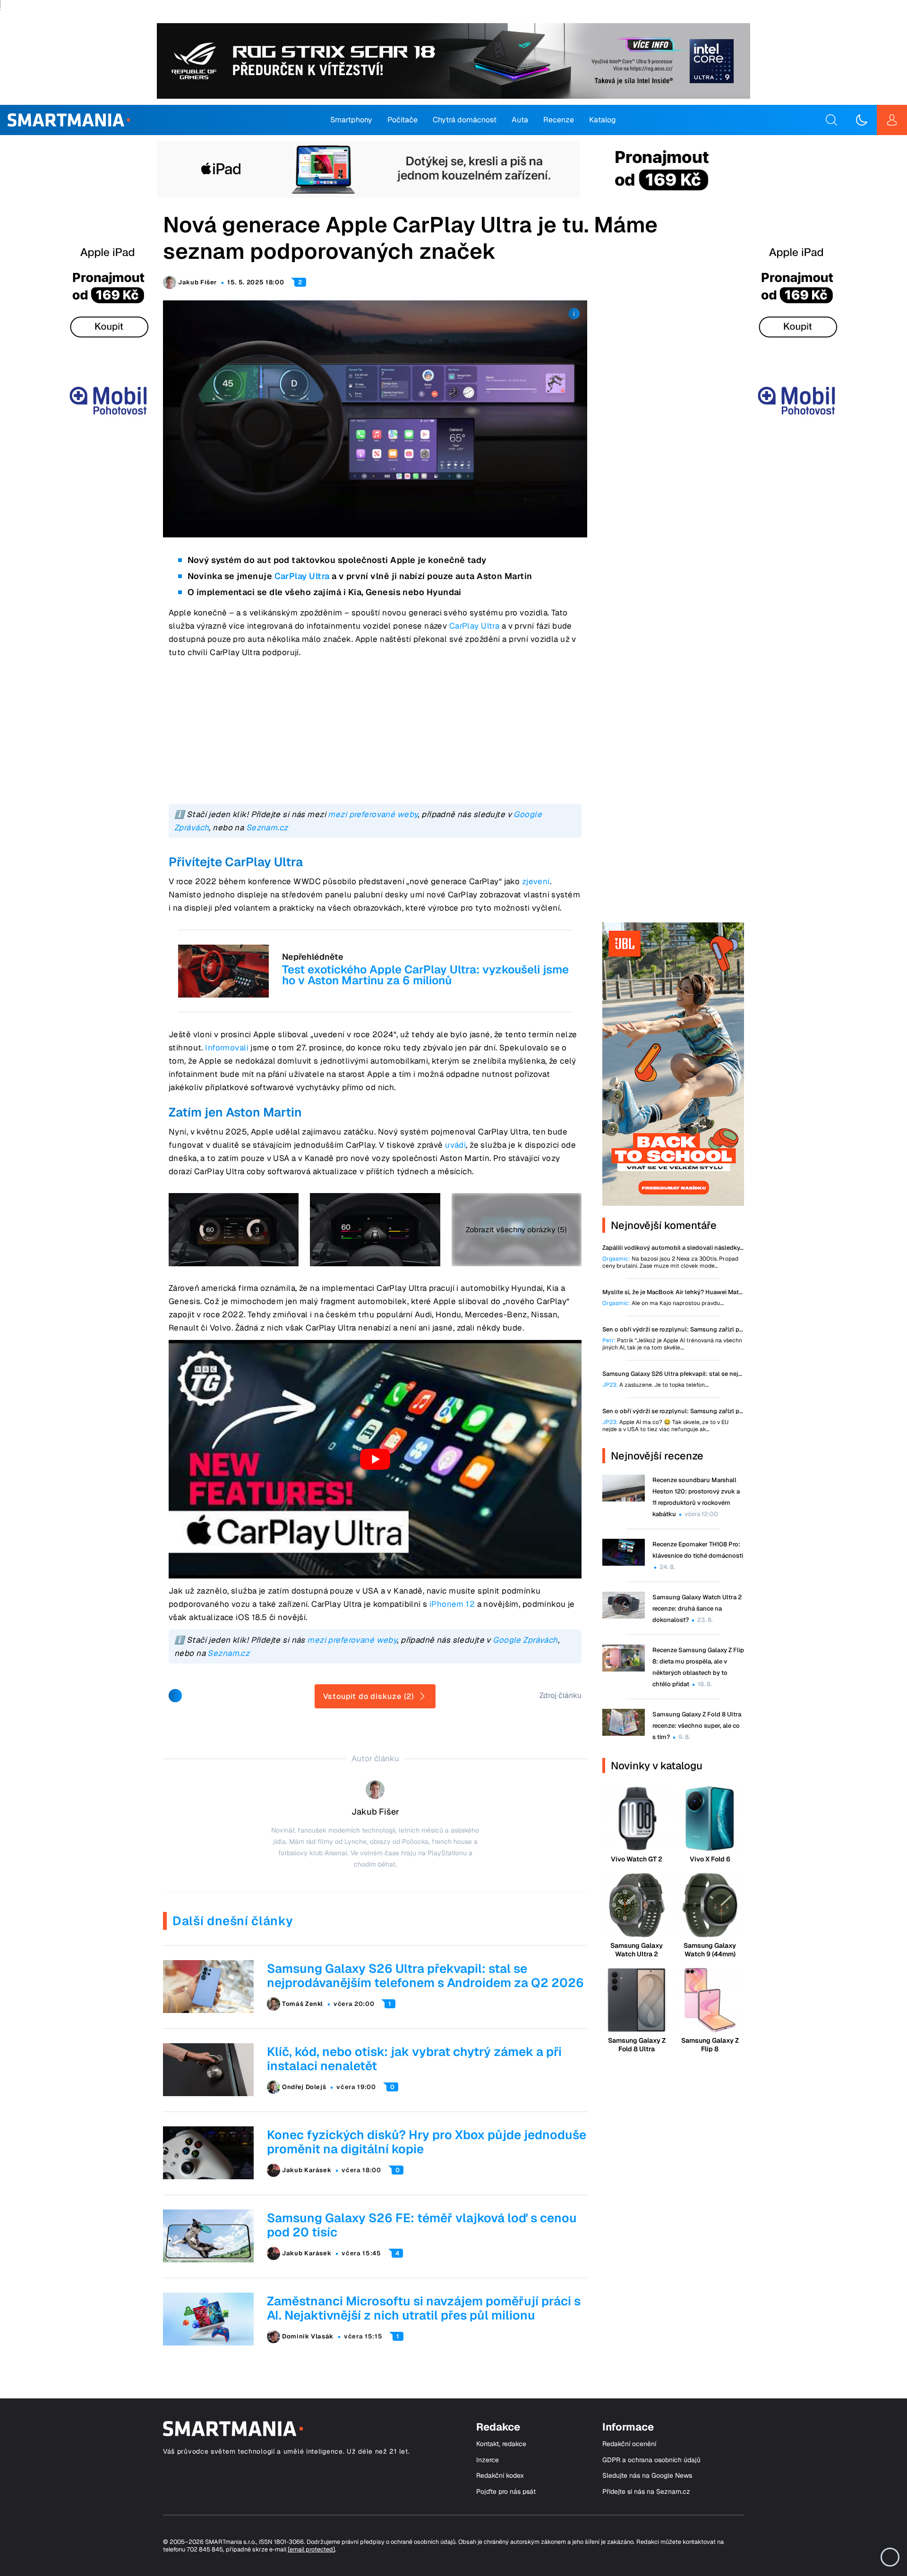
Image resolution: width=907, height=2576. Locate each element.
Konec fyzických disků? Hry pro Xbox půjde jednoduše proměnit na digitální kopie (427, 2142)
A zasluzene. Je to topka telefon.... (655, 1385)
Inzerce (488, 2460)
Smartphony (351, 120)
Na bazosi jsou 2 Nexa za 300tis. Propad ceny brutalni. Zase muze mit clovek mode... (670, 1262)
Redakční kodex (500, 2476)
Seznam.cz (267, 827)
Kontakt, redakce (501, 2444)
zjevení (536, 881)
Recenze (559, 120)
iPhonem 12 (452, 1604)
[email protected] (311, 2549)
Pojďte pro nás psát (506, 2492)
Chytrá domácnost (465, 120)
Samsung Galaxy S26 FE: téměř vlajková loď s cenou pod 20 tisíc (422, 2225)
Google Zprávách (525, 1640)
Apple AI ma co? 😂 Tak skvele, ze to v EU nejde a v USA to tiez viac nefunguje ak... (665, 1426)
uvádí (455, 1145)
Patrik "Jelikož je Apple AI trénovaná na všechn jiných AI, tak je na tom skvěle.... (672, 1344)
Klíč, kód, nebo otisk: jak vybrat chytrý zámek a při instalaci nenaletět (414, 2059)
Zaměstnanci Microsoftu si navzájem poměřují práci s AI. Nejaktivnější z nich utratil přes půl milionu (424, 2308)
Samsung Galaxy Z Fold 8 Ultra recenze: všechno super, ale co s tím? (697, 1726)
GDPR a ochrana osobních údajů (651, 2460)
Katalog (603, 120)
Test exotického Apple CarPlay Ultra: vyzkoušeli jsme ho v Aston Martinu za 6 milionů (425, 975)
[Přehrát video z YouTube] (375, 1459)
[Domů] (69, 120)
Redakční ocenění (629, 2444)
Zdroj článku (560, 1695)
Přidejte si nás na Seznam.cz (646, 2492)
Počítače (402, 120)
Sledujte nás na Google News (647, 2476)
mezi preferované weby (373, 814)
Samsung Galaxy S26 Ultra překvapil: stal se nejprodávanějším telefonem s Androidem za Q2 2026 (425, 1976)
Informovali (227, 1048)
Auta (520, 120)
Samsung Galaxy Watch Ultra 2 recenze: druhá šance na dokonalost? (697, 1608)
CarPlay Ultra (302, 576)
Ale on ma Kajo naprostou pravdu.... (663, 1303)
